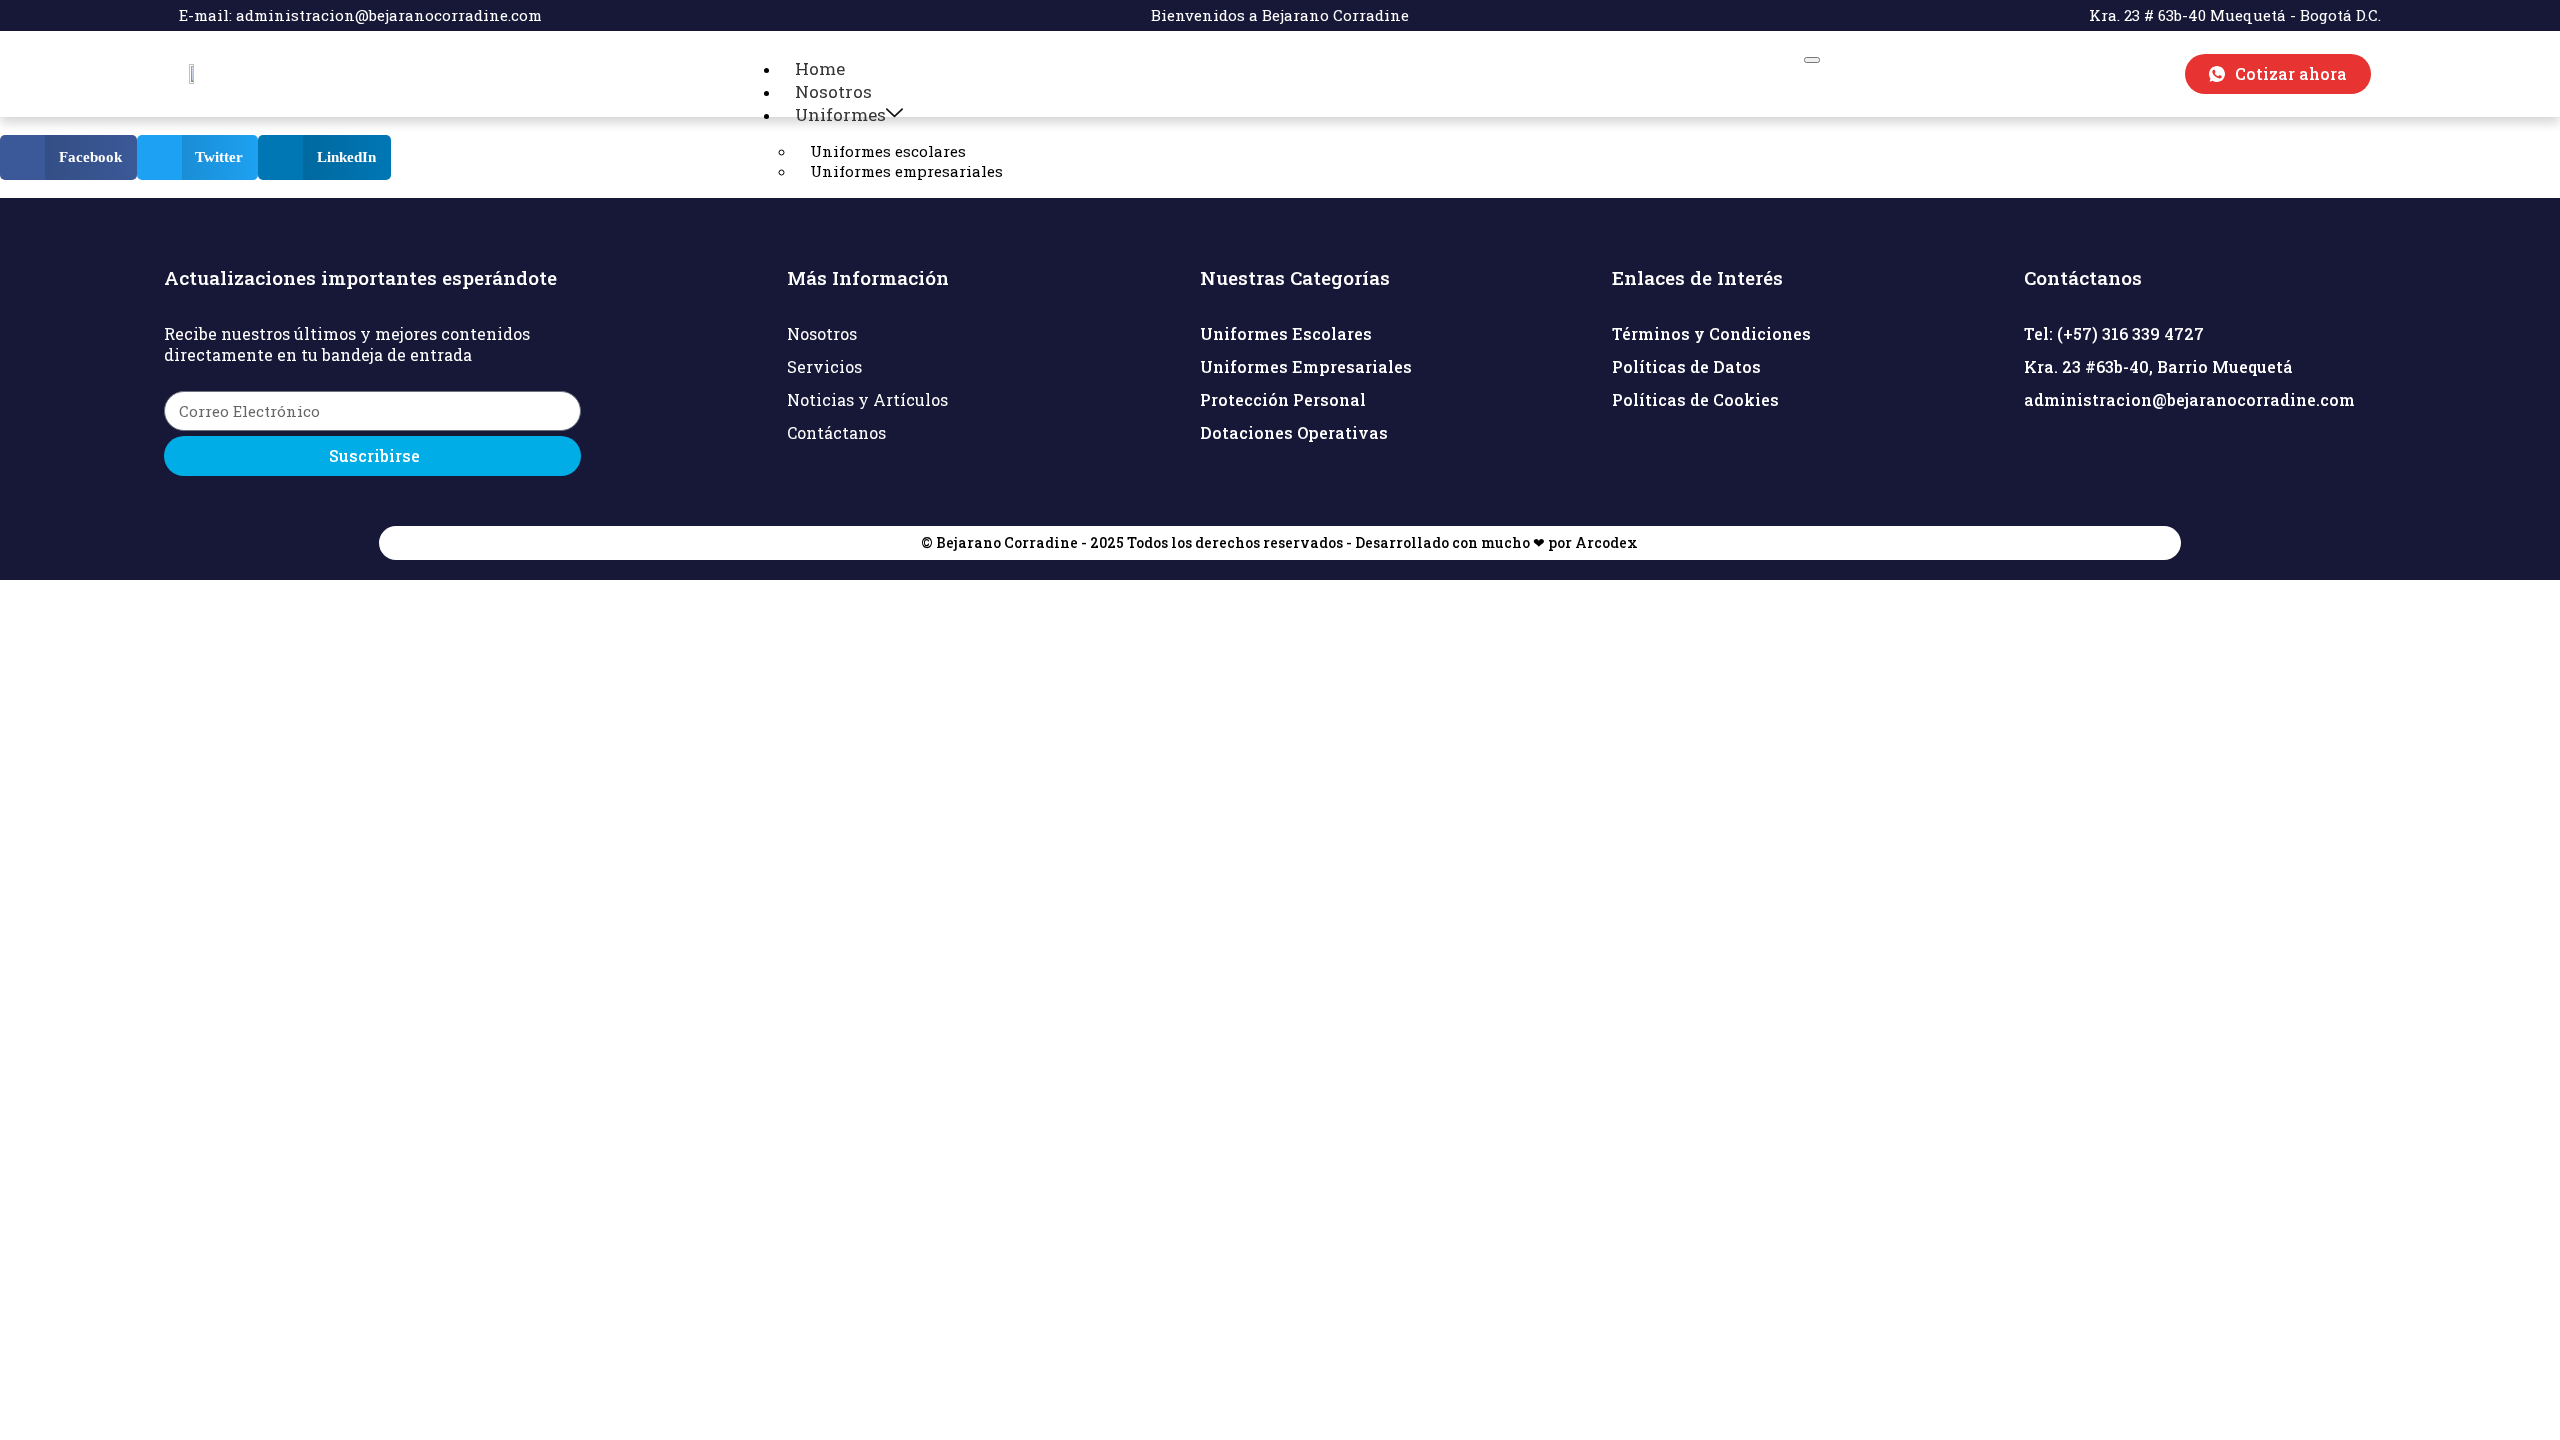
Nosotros (833, 91)
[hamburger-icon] (1812, 60)
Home (820, 68)
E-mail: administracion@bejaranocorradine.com (360, 15)
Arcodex (1606, 542)
